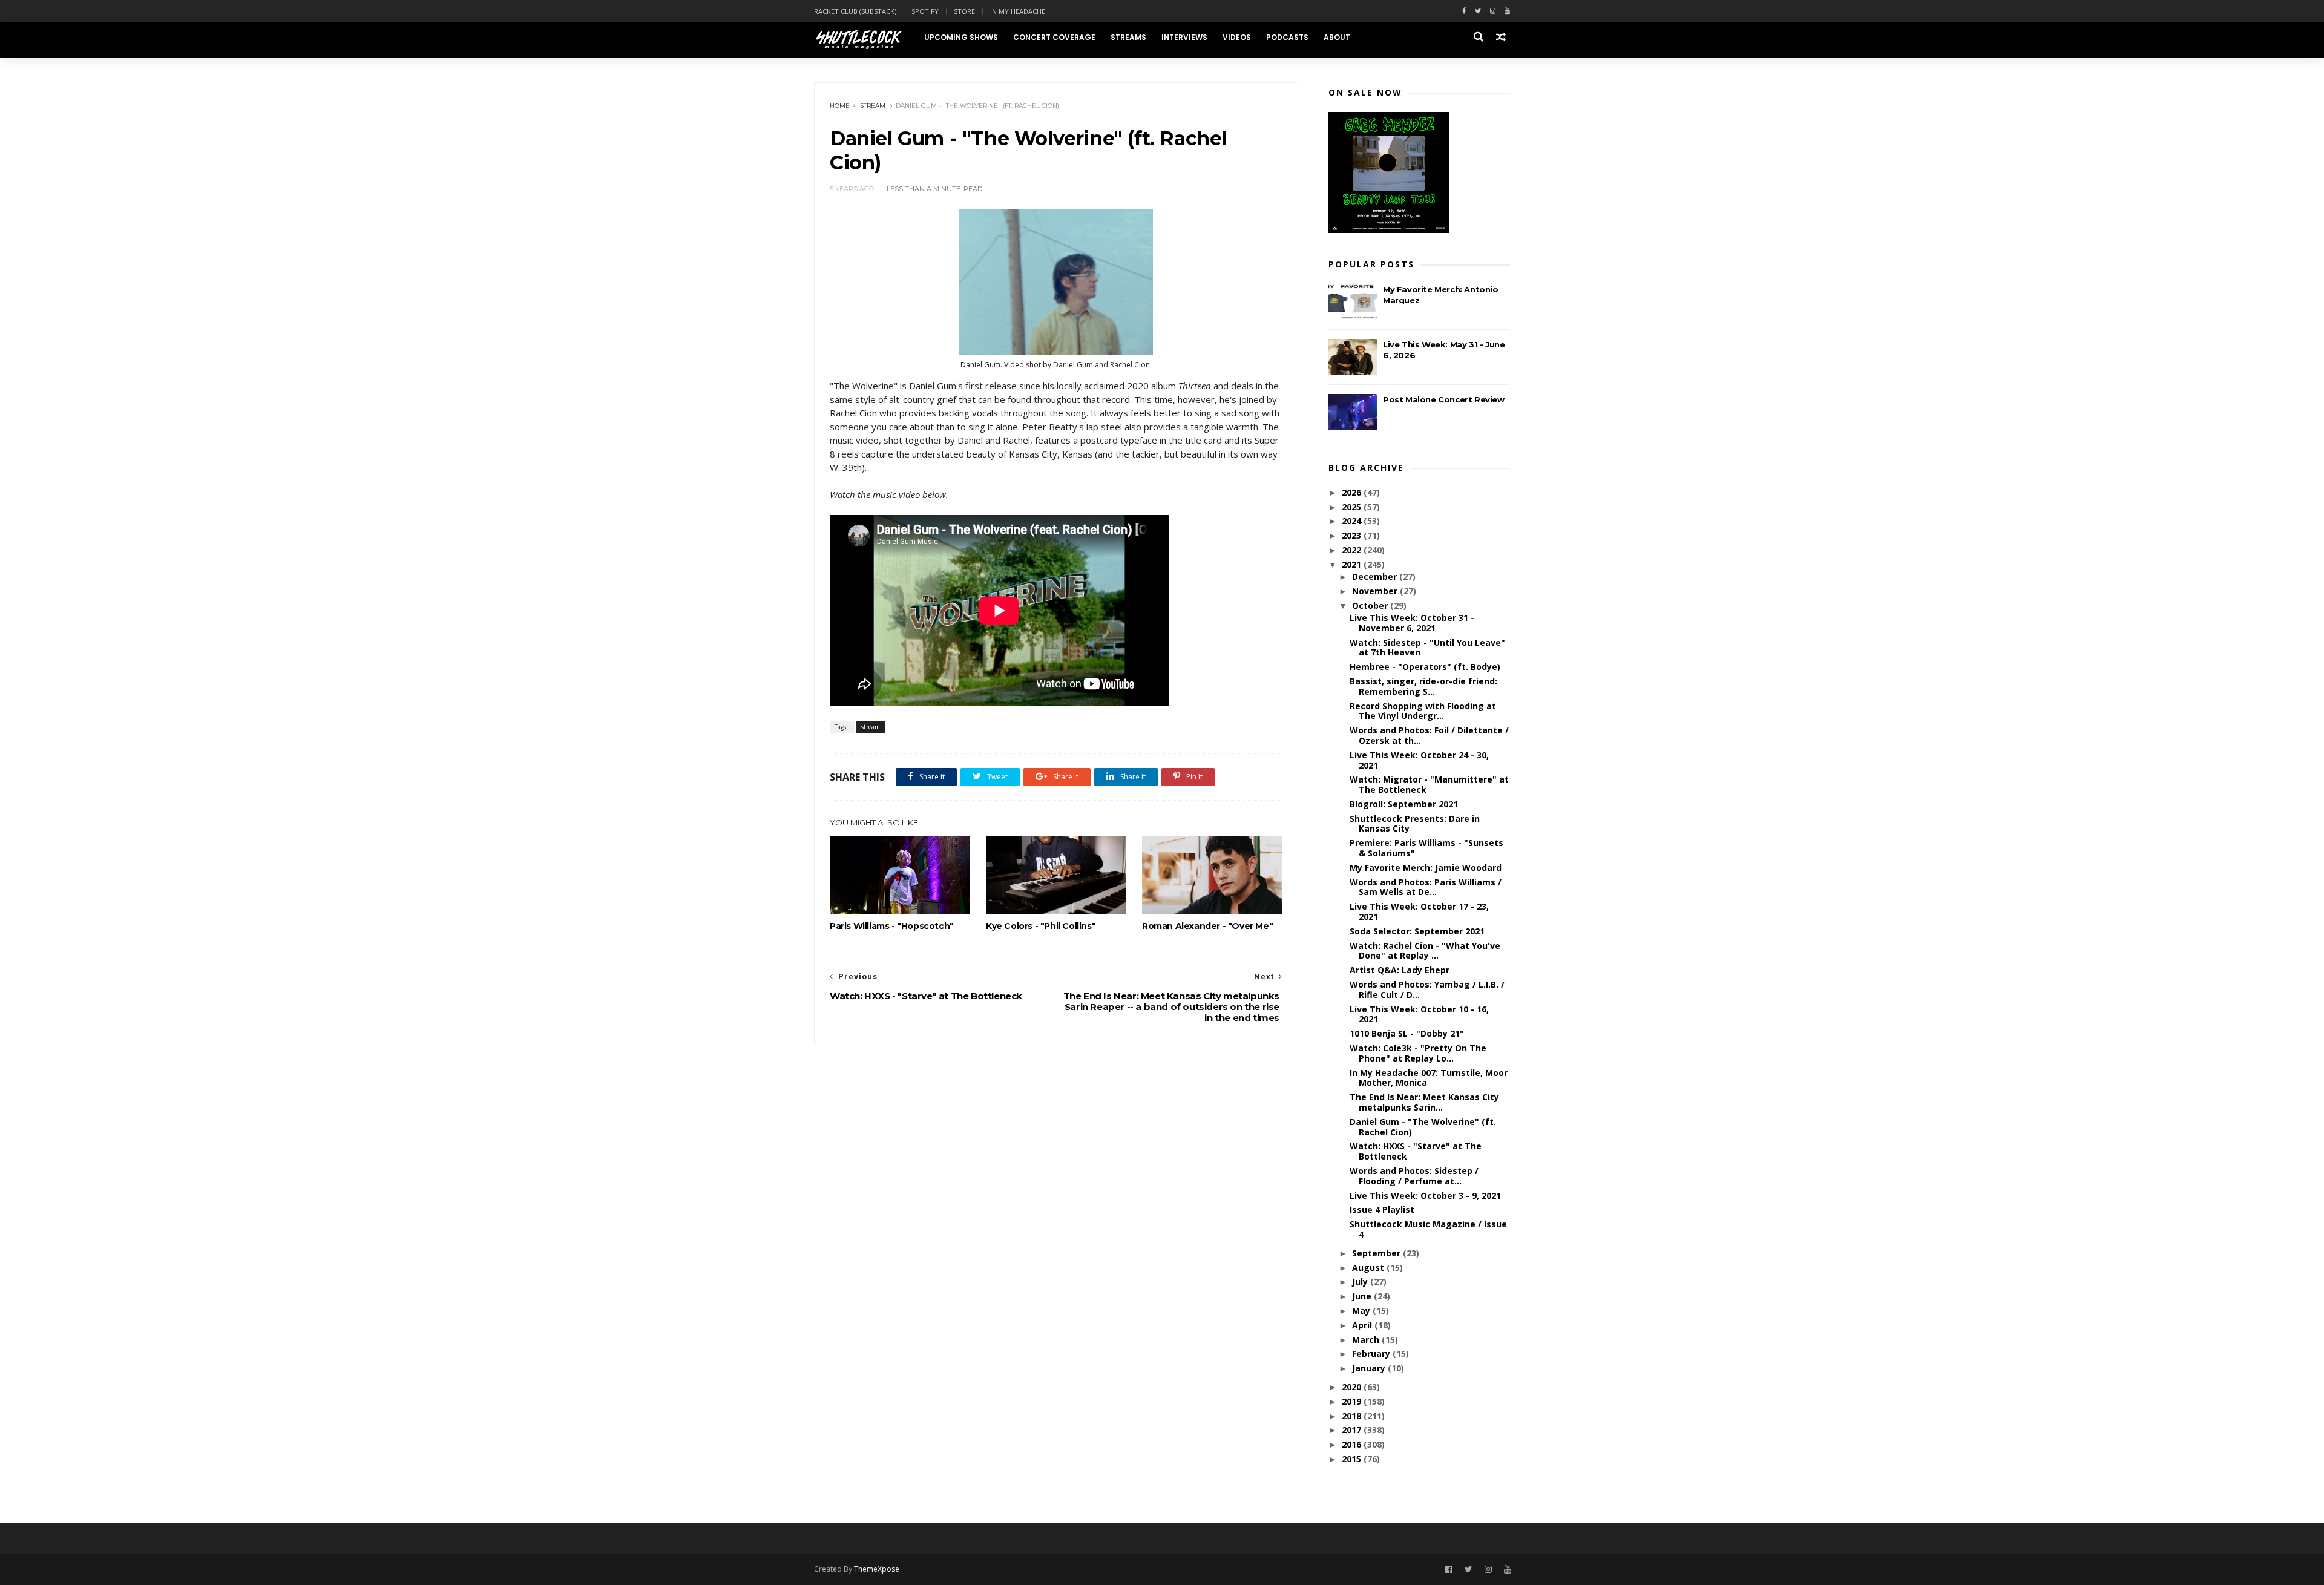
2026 (1353, 492)
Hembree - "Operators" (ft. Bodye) (1425, 667)
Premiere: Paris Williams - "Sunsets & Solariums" (1426, 848)
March (1367, 1340)
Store (964, 11)
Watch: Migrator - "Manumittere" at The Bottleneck (1429, 784)
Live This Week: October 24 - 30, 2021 (1419, 760)
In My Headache (1018, 11)
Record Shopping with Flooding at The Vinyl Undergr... (1423, 711)
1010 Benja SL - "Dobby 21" (1407, 1033)
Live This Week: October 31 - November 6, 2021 (1412, 623)
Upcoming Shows (961, 37)
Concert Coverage (1054, 37)
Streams (1128, 37)
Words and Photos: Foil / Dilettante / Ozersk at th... (1429, 735)
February (1372, 1354)
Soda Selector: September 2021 (1417, 931)
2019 (1353, 1401)
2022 (1353, 550)
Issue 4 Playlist (1382, 1209)
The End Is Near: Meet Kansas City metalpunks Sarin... (1424, 1102)
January (1370, 1368)
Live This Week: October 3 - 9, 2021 (1425, 1196)
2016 (1353, 1444)
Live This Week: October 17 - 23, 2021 (1419, 911)
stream (873, 106)
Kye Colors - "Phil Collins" (1041, 926)
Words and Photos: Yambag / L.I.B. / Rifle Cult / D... (1427, 989)
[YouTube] (1508, 1570)
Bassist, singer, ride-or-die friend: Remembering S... (1423, 686)
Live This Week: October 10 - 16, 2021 (1419, 1014)
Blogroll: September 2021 (1404, 804)
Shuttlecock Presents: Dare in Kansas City (1415, 824)
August (1369, 1268)
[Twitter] (1478, 11)
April (1363, 1325)
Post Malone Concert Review (1444, 399)
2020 (1353, 1387)
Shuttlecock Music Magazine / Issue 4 (1428, 1229)
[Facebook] (1464, 11)
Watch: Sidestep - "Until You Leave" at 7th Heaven (1427, 648)
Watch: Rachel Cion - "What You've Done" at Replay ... (1425, 951)
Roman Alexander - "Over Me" (1207, 926)
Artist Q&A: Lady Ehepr (1400, 970)
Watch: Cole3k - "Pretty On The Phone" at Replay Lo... (1418, 1053)
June (1363, 1296)
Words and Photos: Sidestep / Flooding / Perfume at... (1414, 1176)
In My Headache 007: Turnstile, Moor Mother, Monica (1429, 1078)
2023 (1353, 535)
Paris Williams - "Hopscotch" (892, 926)
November (1376, 591)
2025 (1353, 507)
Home (840, 106)
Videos (1237, 37)
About (1337, 37)
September (1377, 1253)
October (1371, 605)
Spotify (925, 11)
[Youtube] (1507, 11)
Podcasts (1287, 37)
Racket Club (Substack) (855, 11)
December (1376, 576)
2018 (1353, 1416)
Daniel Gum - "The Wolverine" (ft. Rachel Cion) (1423, 1127)
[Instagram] (1493, 11)
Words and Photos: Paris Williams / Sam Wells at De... (1426, 887)
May (1362, 1311)
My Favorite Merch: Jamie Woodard (1426, 868)
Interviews (1184, 37)
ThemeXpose (877, 1569)
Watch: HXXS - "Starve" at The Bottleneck (1416, 1151)
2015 (1353, 1459)
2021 (1353, 564)
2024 (1353, 521)
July (1361, 1281)
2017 (1353, 1430)
